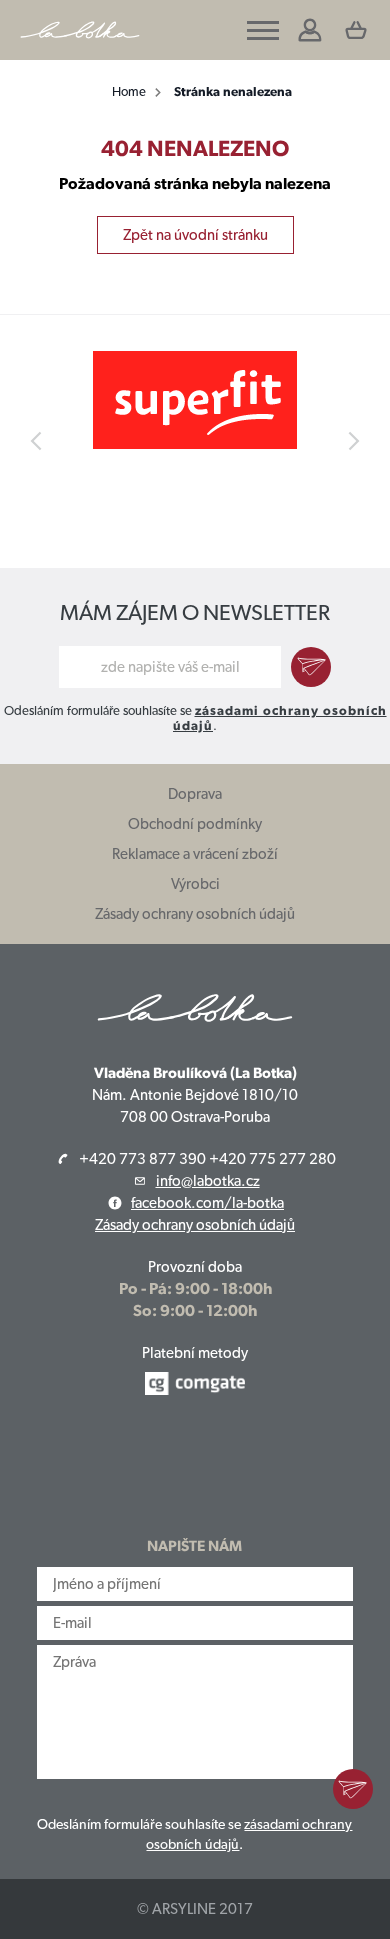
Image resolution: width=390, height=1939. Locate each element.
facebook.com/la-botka (207, 1203)
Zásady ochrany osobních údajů (195, 914)
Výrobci (195, 884)
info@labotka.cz (208, 1181)
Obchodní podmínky (195, 824)
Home (129, 91)
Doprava (195, 794)
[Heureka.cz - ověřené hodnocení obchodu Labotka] (195, 1467)
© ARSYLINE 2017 (195, 1909)
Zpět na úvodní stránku (195, 235)
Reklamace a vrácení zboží (195, 854)
